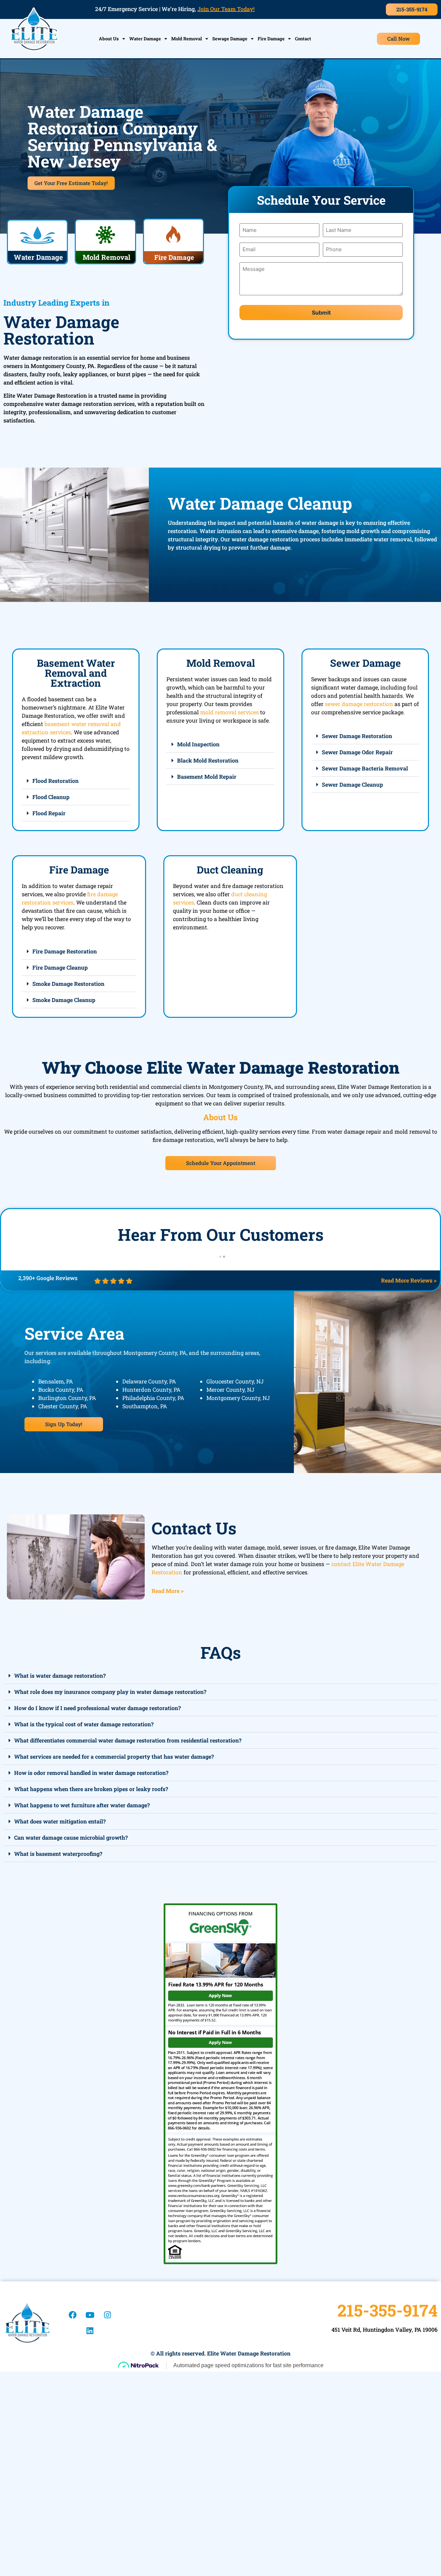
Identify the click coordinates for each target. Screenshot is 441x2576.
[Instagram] (107, 2315)
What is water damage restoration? (60, 1675)
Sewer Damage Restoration (357, 736)
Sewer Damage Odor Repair (357, 752)
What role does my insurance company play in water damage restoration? (110, 1692)
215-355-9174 (387, 2310)
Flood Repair (49, 813)
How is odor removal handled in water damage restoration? (91, 1773)
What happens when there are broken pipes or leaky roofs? (91, 1789)
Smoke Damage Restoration (68, 984)
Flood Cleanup (51, 797)
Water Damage (145, 39)
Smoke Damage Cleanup (64, 1000)
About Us (109, 39)
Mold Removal (187, 39)
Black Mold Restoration (208, 760)
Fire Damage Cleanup (60, 967)
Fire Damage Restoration (65, 951)
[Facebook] (72, 2315)
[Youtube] (90, 2315)
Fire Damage (271, 39)
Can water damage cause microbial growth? (71, 1837)
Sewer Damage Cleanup (352, 784)
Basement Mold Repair (207, 776)
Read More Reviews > (409, 1280)
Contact (303, 39)
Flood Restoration (55, 781)
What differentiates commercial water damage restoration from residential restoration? (128, 1740)
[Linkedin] (90, 2331)
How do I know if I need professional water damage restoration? (98, 1708)
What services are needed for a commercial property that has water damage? (114, 1756)
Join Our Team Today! (226, 9)
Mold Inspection (198, 744)
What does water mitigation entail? (60, 1821)
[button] (76, 781)
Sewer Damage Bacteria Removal (365, 768)
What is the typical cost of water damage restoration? (84, 1724)
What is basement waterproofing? (58, 1854)
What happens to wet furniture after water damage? (82, 1805)
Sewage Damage (230, 39)
